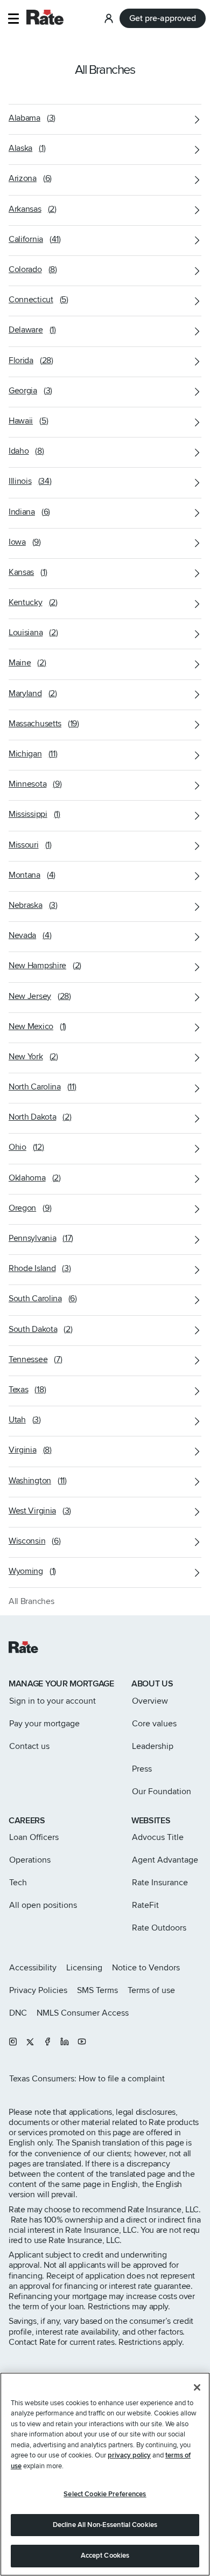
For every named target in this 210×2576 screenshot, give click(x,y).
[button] (13, 19)
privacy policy (129, 2455)
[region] (105, 2474)
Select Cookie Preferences (105, 2494)
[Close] (197, 2387)
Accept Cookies (105, 2556)
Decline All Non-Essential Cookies (105, 2525)
